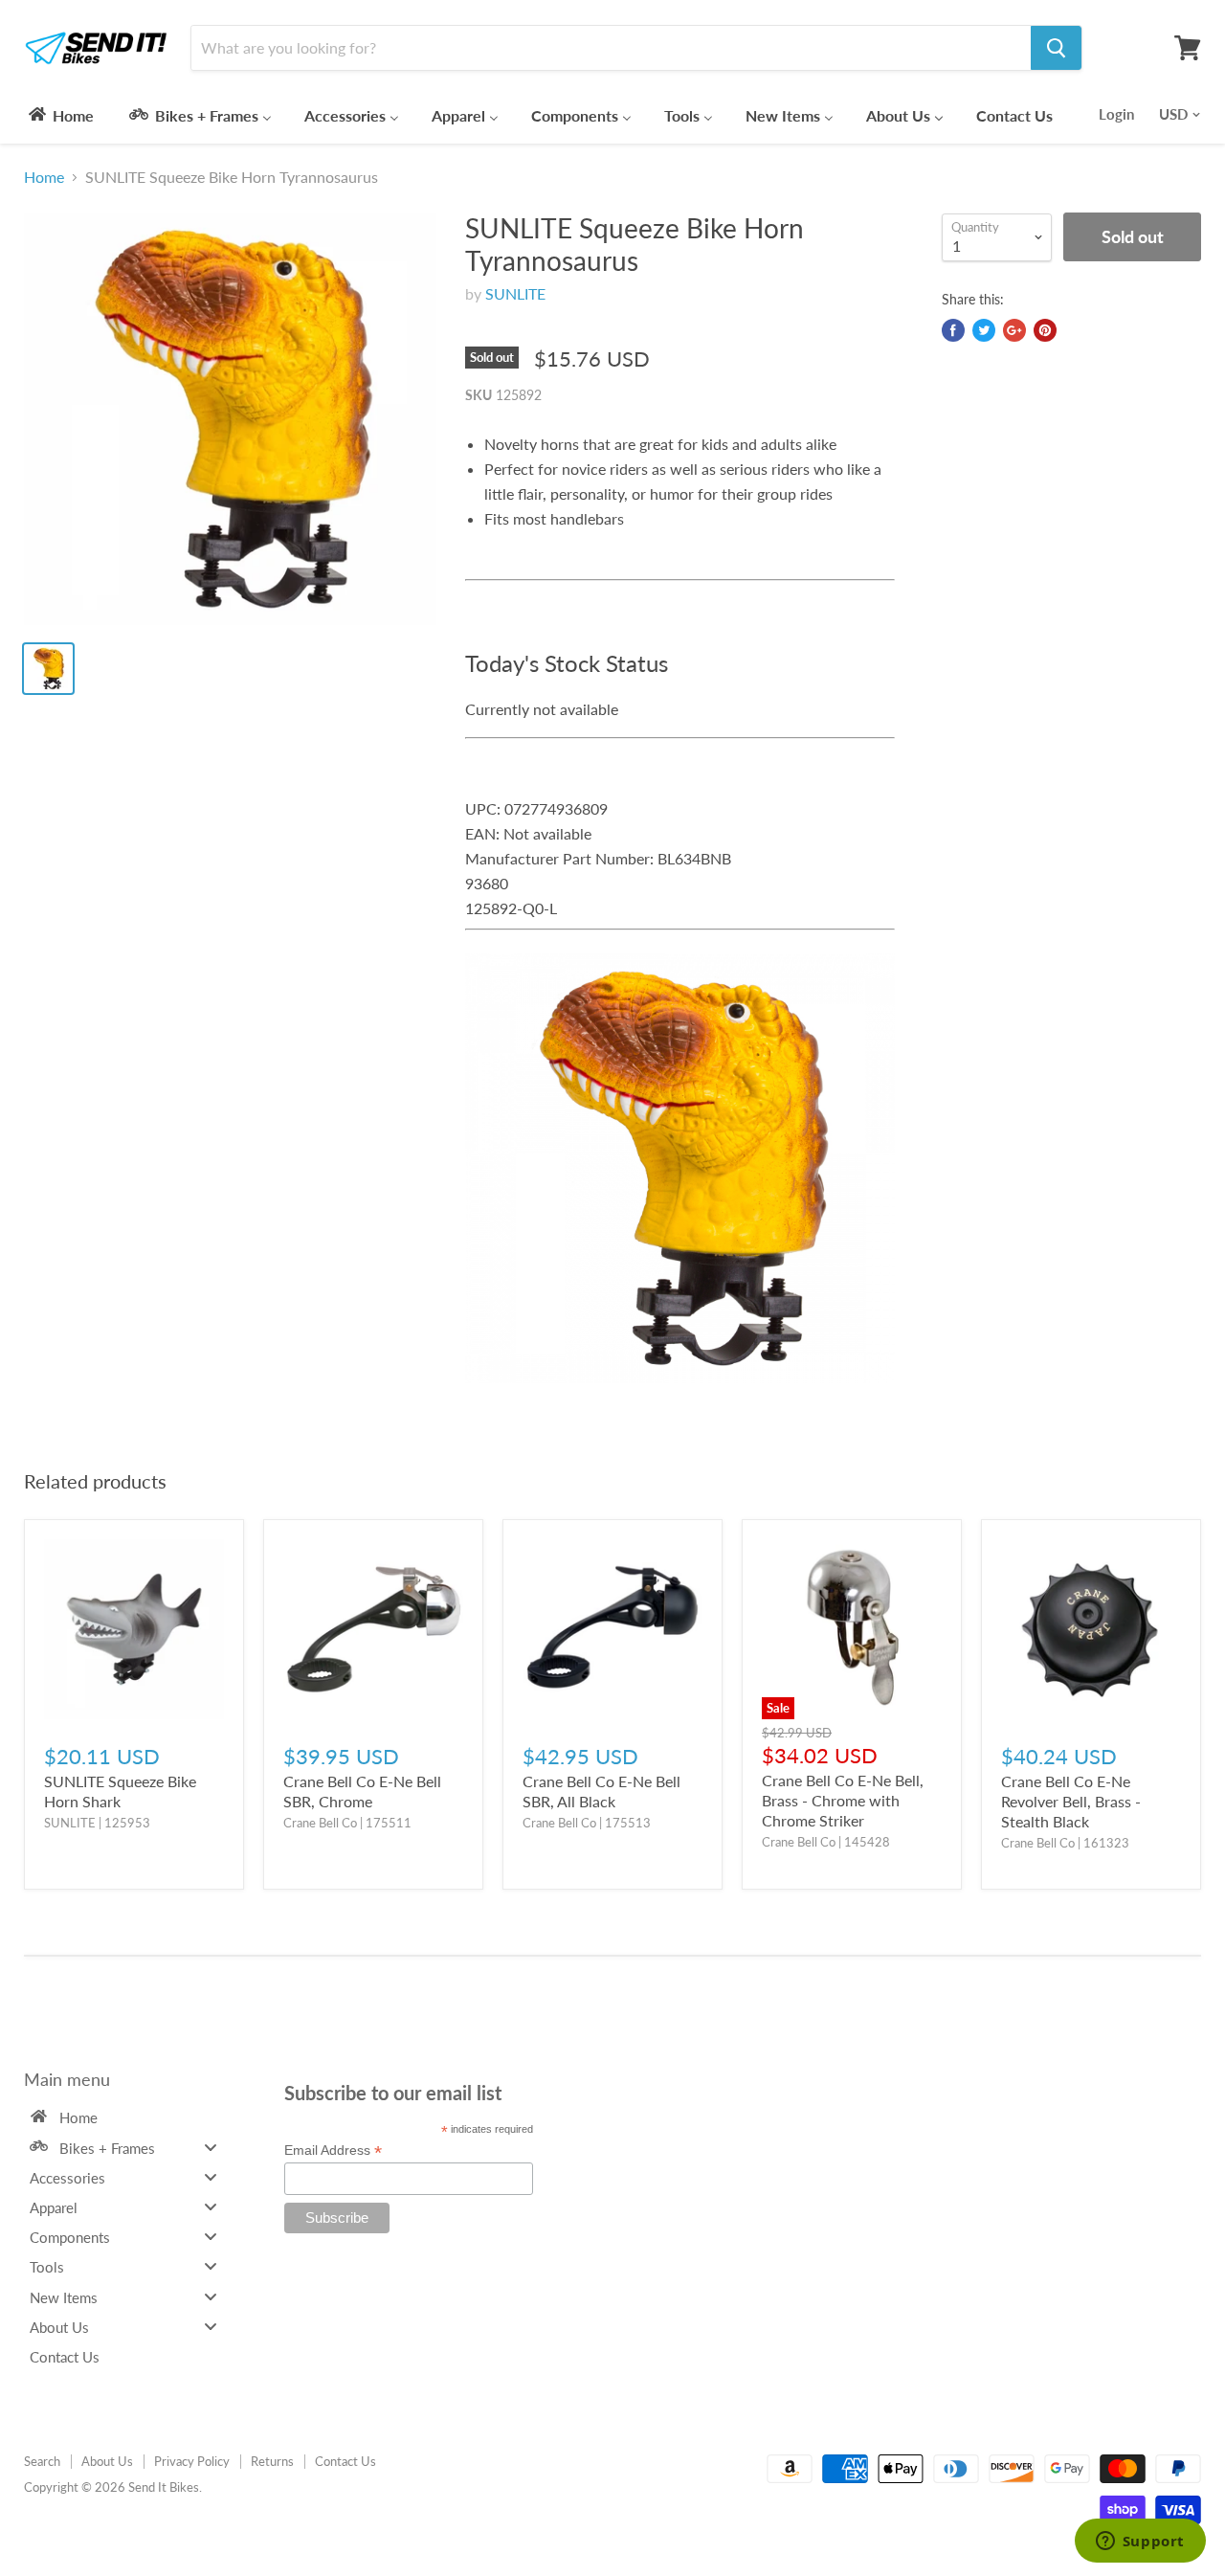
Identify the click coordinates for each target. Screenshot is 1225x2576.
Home (44, 177)
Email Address (333, 2150)
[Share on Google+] (1014, 330)
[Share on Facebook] (953, 330)
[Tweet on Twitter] (984, 330)
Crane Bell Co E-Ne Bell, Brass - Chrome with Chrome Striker (843, 1800)
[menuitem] (60, 115)
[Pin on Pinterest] (1045, 330)
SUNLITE (515, 293)
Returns (272, 2461)
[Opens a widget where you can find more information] (1140, 2542)
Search (42, 2461)
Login (1116, 114)
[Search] (1056, 48)
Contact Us (345, 2461)
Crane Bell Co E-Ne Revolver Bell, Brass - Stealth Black (1071, 1801)
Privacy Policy (192, 2461)
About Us (107, 2461)
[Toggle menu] (211, 2147)
